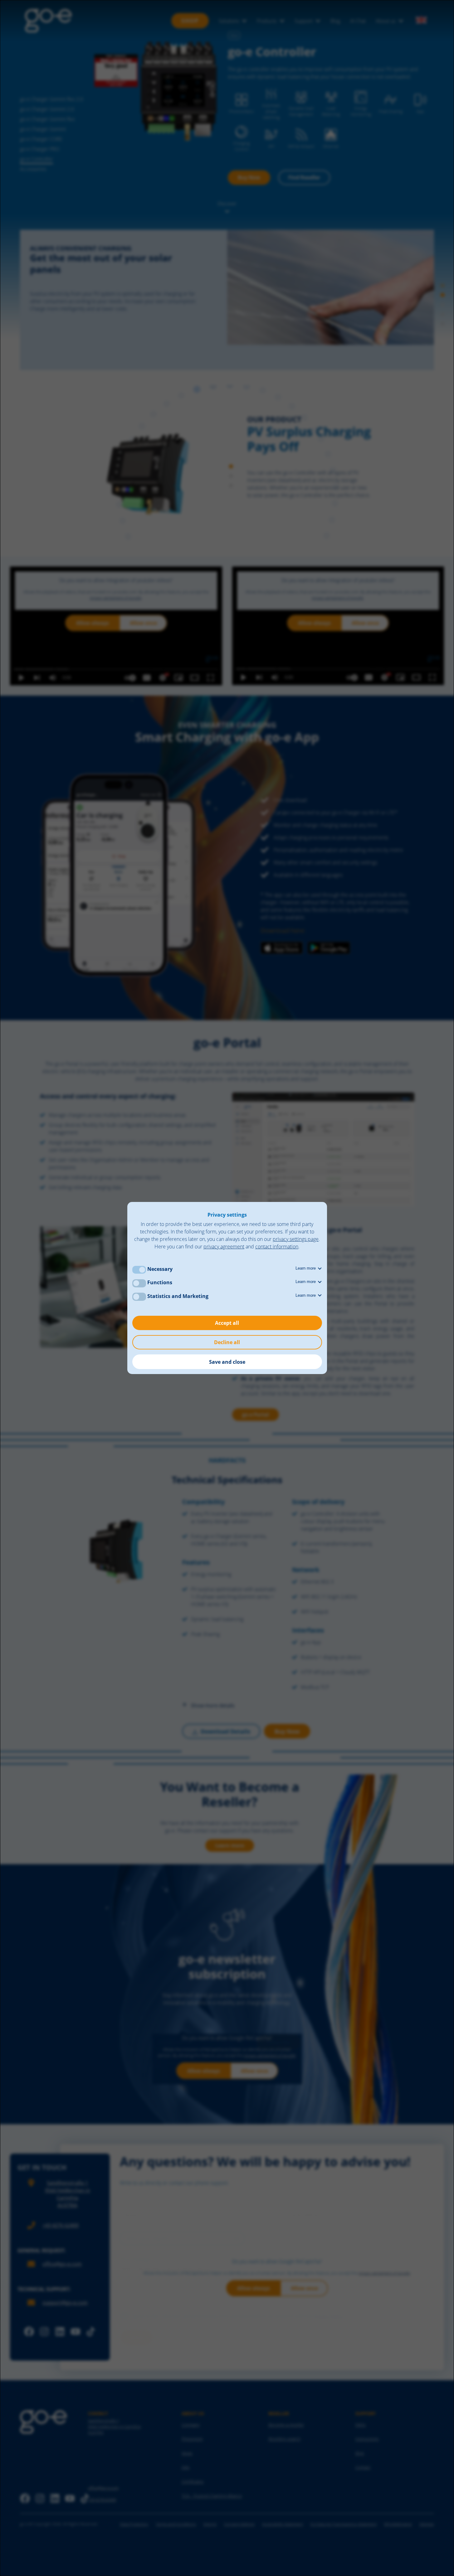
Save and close (227, 1362)
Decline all (227, 1342)
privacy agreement (224, 1247)
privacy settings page (296, 1239)
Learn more (306, 1268)
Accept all (227, 1323)
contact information (277, 1247)
